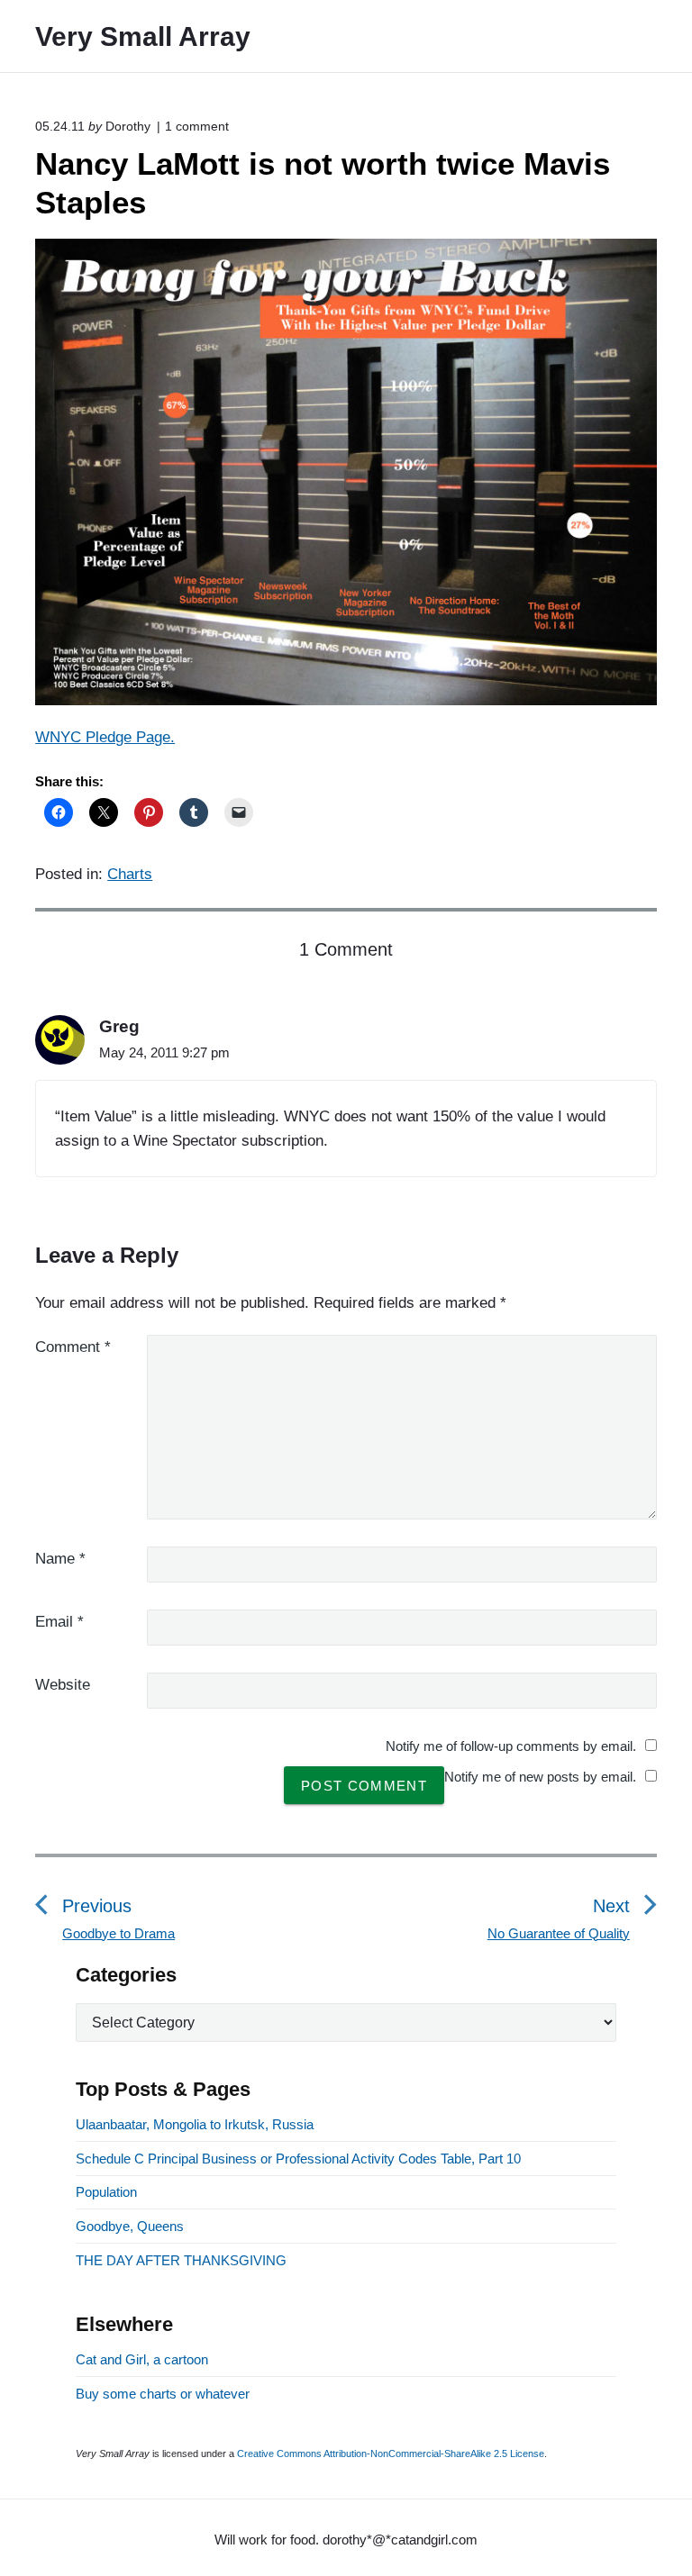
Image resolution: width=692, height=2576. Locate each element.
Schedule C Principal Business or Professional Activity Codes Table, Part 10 (298, 2159)
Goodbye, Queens (130, 2226)
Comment (73, 1347)
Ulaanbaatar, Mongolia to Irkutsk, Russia (195, 2124)
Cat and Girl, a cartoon (142, 2359)
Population (106, 2192)
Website (63, 1685)
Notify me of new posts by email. (540, 1777)
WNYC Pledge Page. (105, 737)
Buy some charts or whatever (163, 2394)
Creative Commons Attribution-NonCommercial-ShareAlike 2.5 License (391, 2454)
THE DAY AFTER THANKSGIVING (181, 2260)
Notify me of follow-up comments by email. (511, 1746)
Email (59, 1622)
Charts (130, 874)
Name (60, 1559)
